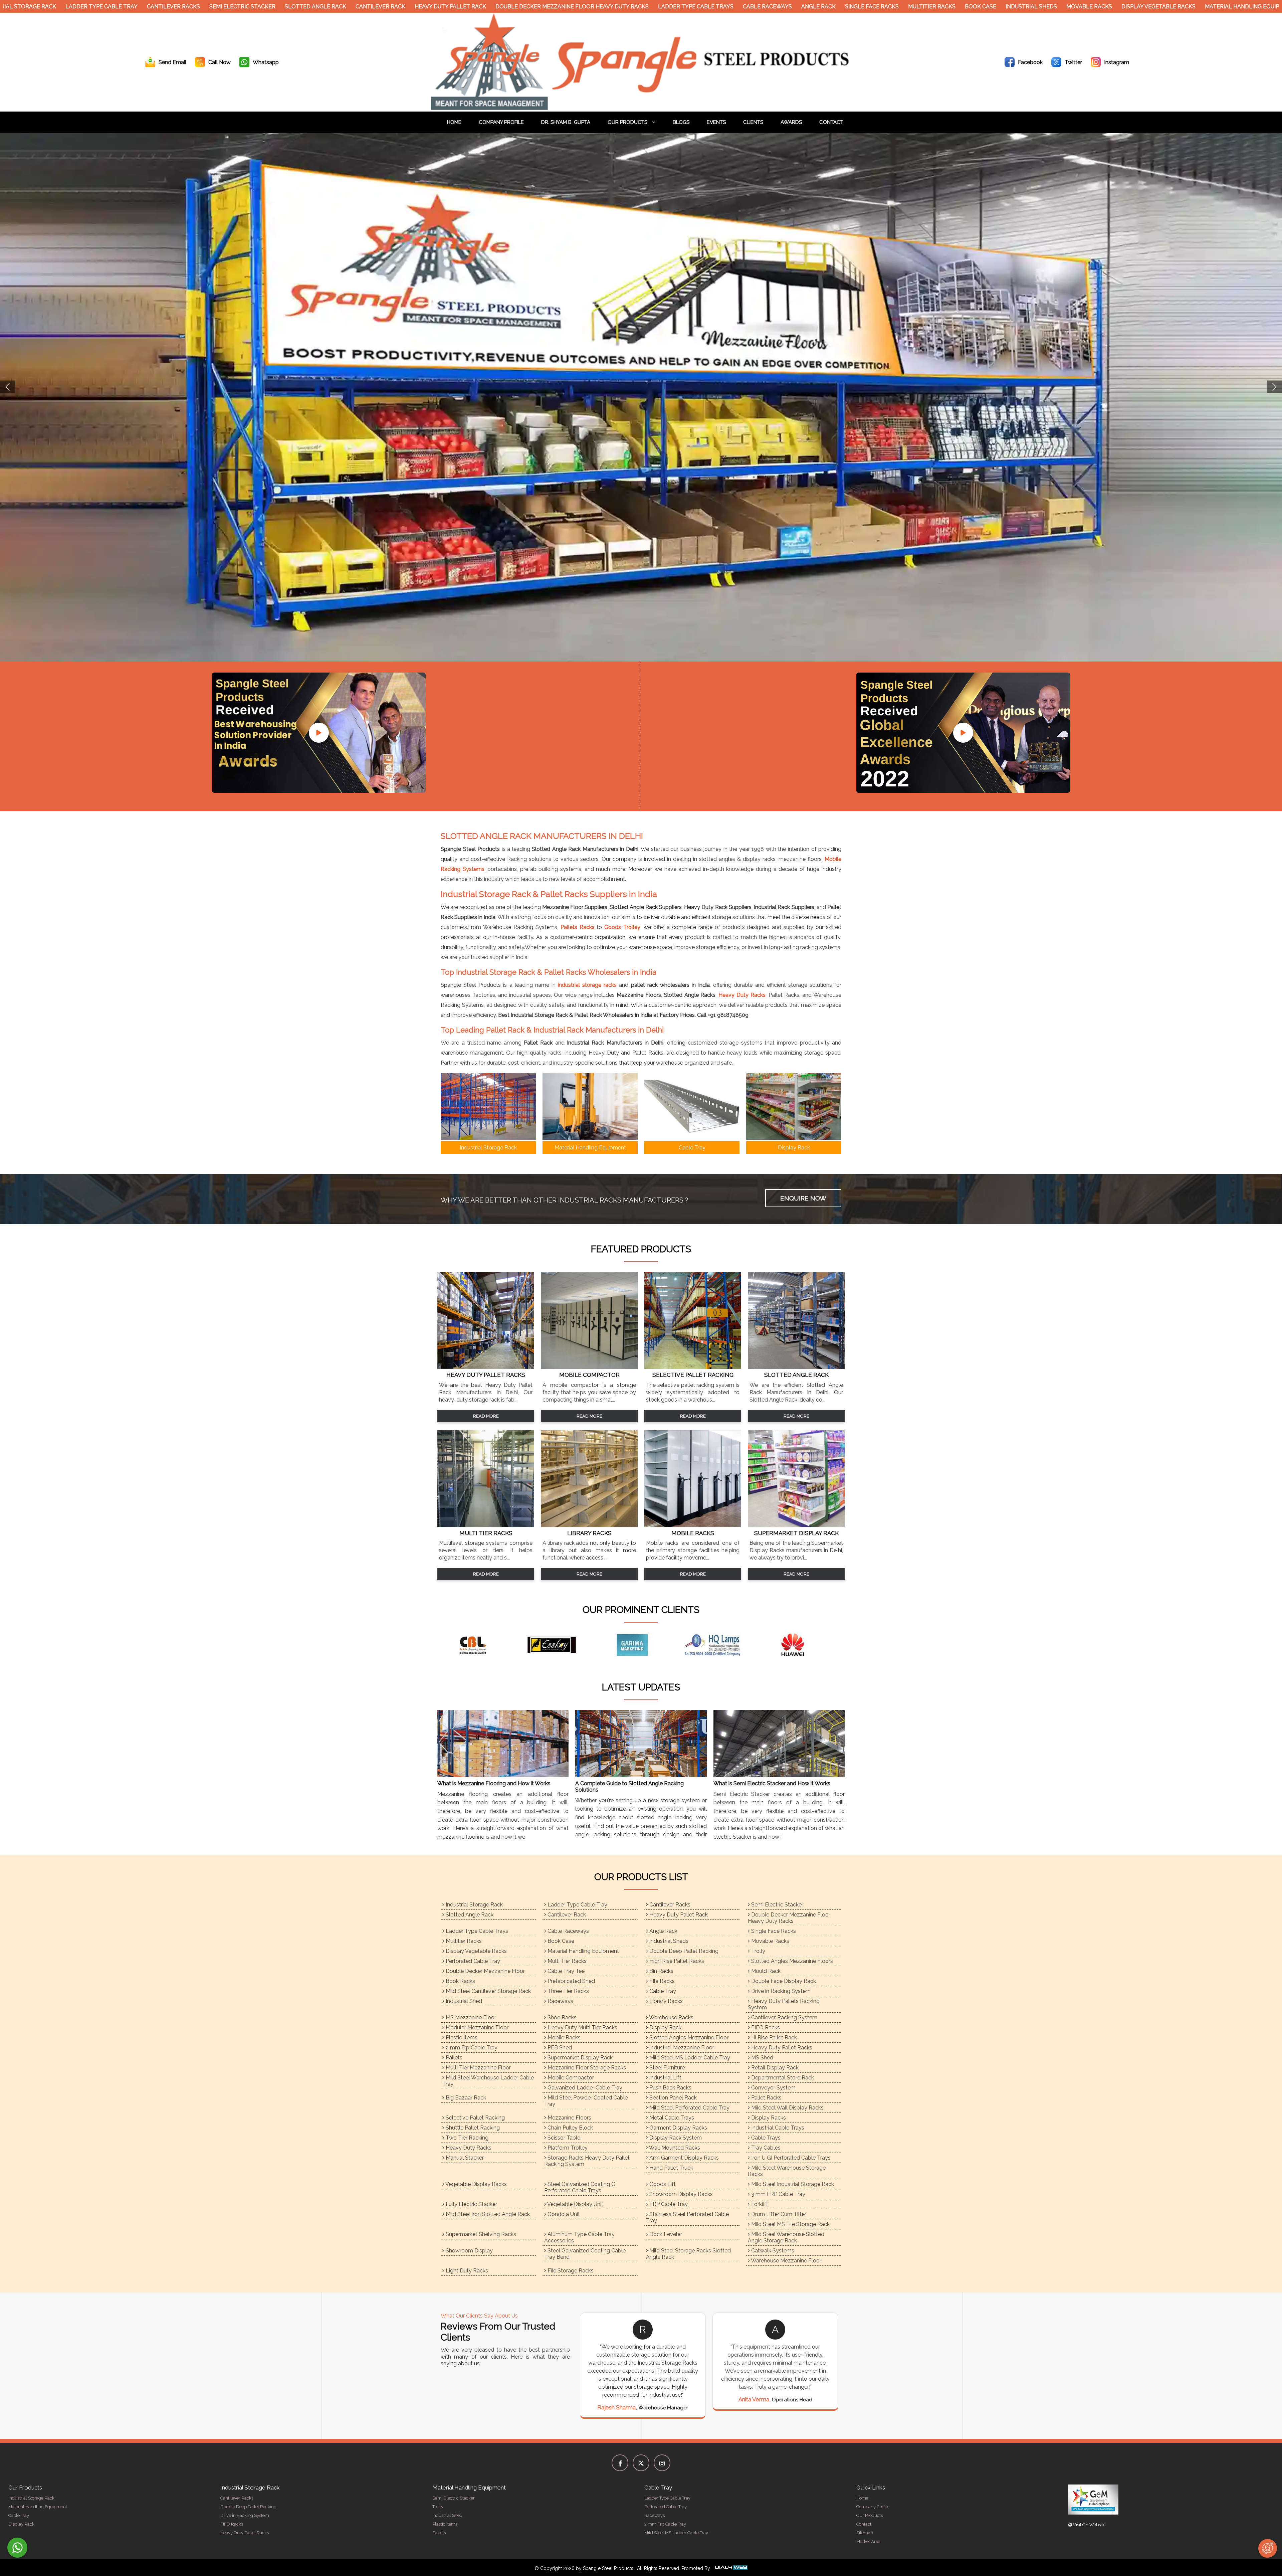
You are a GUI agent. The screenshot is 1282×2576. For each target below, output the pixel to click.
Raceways (560, 2001)
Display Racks (768, 2118)
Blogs (681, 122)
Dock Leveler (665, 2234)
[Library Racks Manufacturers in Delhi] (589, 1525)
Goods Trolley (622, 927)
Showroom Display (469, 2251)
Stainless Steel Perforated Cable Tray (687, 2217)
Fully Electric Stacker (471, 2204)
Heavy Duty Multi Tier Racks (582, 2028)
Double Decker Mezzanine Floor (485, 1971)
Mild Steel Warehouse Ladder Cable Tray (488, 2081)
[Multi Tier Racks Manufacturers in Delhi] (486, 1525)
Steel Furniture (666, 2068)
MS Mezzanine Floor (470, 2017)
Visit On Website (1089, 2525)
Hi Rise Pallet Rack (773, 2038)
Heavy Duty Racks (742, 995)
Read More (486, 1416)
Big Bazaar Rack (465, 2098)
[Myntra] (561, 1645)
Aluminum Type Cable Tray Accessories (579, 2237)
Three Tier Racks (568, 1991)
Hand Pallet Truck (671, 2168)
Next (1274, 387)
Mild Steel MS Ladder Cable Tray (689, 2058)
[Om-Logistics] (721, 1645)
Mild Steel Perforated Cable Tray (689, 2108)
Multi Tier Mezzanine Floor (478, 2068)
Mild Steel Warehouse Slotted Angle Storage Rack (786, 2237)
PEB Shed (559, 2048)
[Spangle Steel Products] (641, 108)
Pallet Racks (766, 2098)
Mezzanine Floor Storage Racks (586, 2068)
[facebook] (620, 2463)
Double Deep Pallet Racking (683, 1951)
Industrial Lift (665, 2078)
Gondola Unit (563, 2214)
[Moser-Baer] (481, 1645)
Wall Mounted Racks (674, 2148)
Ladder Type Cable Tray (41, 7)
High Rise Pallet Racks (676, 1961)
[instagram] (662, 2463)
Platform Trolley (567, 2148)
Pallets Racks (578, 927)
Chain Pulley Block (570, 2128)
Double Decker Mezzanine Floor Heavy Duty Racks (511, 7)
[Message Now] (17, 2548)
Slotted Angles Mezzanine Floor (688, 2038)
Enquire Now (803, 1198)
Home (454, 122)
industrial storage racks (587, 985)
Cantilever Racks (113, 7)
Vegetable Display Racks (476, 2184)
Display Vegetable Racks (1098, 7)
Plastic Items (461, 2038)
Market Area (868, 2541)
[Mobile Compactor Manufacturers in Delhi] (589, 1367)
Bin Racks (661, 1971)
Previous (8, 387)
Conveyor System (773, 2088)
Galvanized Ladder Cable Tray (584, 2088)
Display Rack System (675, 2138)
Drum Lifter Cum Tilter (778, 2214)
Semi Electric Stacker (182, 7)
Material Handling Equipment (1189, 7)
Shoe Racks (561, 2017)
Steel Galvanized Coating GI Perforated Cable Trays (580, 2187)
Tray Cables (765, 2148)
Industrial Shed (463, 2001)
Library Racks (665, 2001)
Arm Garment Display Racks (683, 2158)
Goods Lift (662, 2184)
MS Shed (762, 2058)
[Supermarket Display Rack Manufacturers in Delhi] (796, 1525)
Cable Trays (765, 2138)
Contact (831, 122)
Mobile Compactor (570, 2078)
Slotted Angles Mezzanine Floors (791, 1961)
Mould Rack (765, 1971)
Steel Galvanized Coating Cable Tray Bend (585, 2254)
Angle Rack (758, 7)
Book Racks (460, 1981)
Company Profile (501, 122)
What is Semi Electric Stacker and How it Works (772, 1783)
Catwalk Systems (772, 2251)
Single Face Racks (811, 7)
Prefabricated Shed (571, 1981)
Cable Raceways (707, 7)
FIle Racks (661, 1981)
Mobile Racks (563, 2038)
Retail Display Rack (774, 2068)
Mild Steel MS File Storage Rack (790, 2224)
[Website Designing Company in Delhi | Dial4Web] (731, 2568)
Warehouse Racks (671, 2017)
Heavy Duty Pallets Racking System (784, 2004)
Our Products (628, 122)
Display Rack (665, 2028)
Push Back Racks (670, 2088)
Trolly (758, 1951)
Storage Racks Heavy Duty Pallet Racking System (587, 2161)
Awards (791, 122)
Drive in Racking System (780, 1991)
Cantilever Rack (320, 7)
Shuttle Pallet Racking (472, 2128)
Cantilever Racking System (784, 2017)
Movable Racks (1028, 7)
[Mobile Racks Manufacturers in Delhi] (693, 1525)
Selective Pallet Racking (475, 2118)
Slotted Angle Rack (255, 7)
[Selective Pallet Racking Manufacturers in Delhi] (693, 1367)
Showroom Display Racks (680, 2194)
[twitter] (641, 2463)
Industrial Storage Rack (474, 1905)
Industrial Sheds (971, 7)
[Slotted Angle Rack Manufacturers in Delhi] (796, 1367)
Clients (753, 122)
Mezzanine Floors (569, 2118)
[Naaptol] (641, 1645)
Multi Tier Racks (566, 1961)
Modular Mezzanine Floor (476, 2028)
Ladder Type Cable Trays (635, 7)
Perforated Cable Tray (472, 1961)
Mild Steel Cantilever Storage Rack (488, 1991)
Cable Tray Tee (565, 1971)
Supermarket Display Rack (579, 2058)
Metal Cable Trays (671, 2118)
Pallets (453, 2058)
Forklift (759, 2204)
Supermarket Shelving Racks (480, 2234)
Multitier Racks (871, 7)
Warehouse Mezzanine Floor (786, 2261)
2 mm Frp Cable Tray (471, 2048)
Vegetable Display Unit (575, 2204)
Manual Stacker (464, 2158)
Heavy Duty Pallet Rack (390, 7)
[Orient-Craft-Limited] (801, 1645)
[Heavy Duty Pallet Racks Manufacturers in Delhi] (486, 1367)
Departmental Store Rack (782, 2078)
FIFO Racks (765, 2028)
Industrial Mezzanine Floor (681, 2048)
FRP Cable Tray (668, 2204)
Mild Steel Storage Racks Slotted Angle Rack (688, 2254)
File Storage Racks (570, 2271)
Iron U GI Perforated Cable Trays (790, 2158)
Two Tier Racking (466, 2138)
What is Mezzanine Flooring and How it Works (494, 1783)
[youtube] (319, 733)
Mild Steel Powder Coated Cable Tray (586, 2101)
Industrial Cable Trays (777, 2128)
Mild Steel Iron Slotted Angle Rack (487, 2214)
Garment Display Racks (678, 2128)
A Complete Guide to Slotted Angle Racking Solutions (629, 1787)
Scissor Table (563, 2138)
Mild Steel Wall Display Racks (787, 2108)
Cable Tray (662, 1991)
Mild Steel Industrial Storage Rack (792, 2184)
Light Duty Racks (466, 2271)
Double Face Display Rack (783, 1981)
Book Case (920, 7)
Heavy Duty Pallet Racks (781, 2048)
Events (716, 122)
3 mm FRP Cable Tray (778, 2194)
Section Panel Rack (672, 2098)
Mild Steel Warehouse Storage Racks (787, 2171)
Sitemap (865, 2533)
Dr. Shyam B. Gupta (566, 122)
